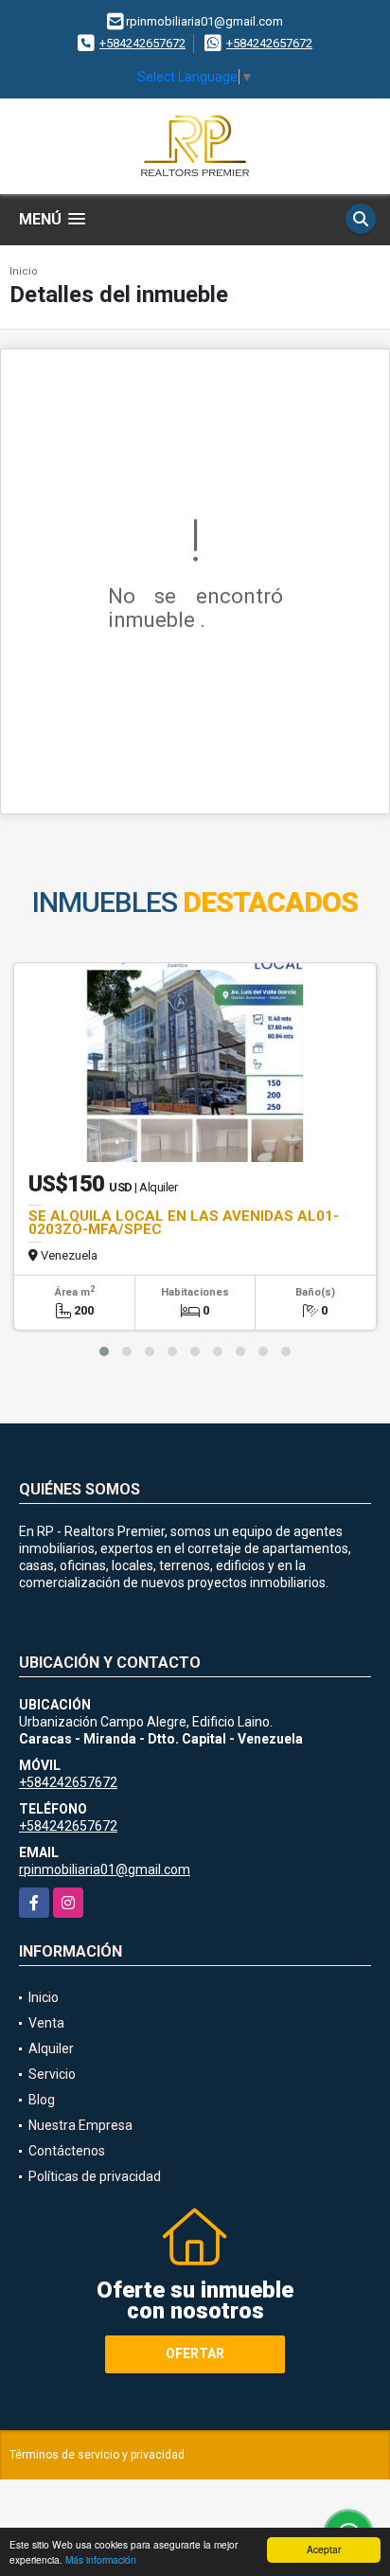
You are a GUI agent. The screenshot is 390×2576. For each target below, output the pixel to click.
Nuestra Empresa (80, 2125)
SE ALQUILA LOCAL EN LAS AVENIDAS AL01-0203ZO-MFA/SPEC (184, 1223)
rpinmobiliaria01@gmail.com (105, 1869)
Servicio (52, 2074)
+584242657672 (142, 43)
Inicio (24, 271)
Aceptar (324, 2549)
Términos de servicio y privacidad (97, 2455)
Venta (46, 2023)
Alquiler (51, 2048)
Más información (101, 2559)
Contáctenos (67, 2151)
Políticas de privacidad (95, 2176)
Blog (42, 2100)
